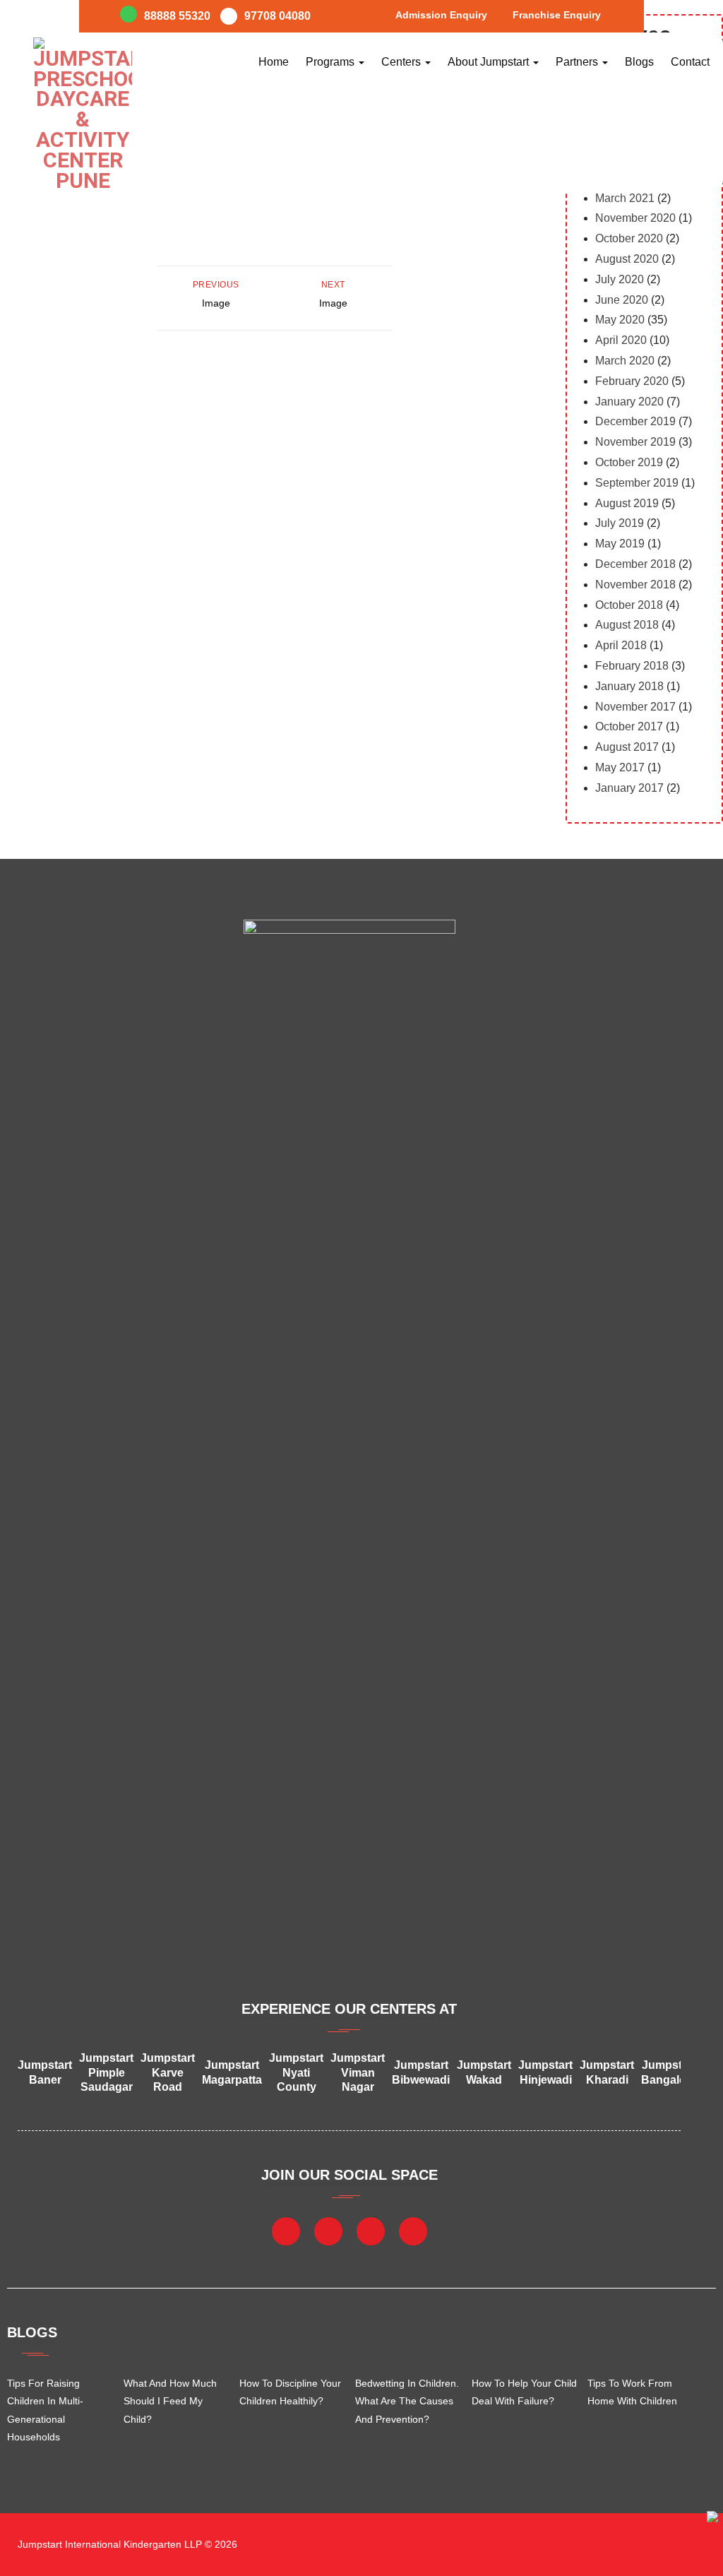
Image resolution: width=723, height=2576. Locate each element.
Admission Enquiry (441, 15)
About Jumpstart (490, 62)
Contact (690, 62)
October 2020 (629, 238)
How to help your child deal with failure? (524, 2392)
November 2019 (635, 442)
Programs (331, 62)
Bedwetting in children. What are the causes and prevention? (407, 2401)
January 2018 (629, 686)
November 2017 (635, 707)
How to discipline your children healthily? (290, 2392)
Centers (402, 62)
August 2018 (627, 625)
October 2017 (629, 726)
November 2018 (635, 584)
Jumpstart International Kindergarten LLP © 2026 (126, 2544)
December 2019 (635, 421)
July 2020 (620, 279)
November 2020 (635, 218)
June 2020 (622, 300)
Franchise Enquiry (557, 15)
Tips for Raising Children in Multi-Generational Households (45, 2410)
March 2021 (625, 198)
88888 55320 (177, 16)
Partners (578, 62)
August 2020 (627, 259)
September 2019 (637, 483)
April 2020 (621, 340)
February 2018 (632, 666)
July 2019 (620, 523)
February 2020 (632, 381)
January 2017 (629, 788)
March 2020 (625, 361)
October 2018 (629, 605)
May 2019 (620, 544)
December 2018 (635, 564)
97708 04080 (277, 16)
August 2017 (627, 747)
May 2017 (620, 767)
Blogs (639, 62)
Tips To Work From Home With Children (632, 2392)
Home (274, 62)
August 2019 (627, 503)
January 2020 (629, 402)
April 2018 (621, 645)
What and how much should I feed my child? (170, 2401)
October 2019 (629, 462)
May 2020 (620, 320)
